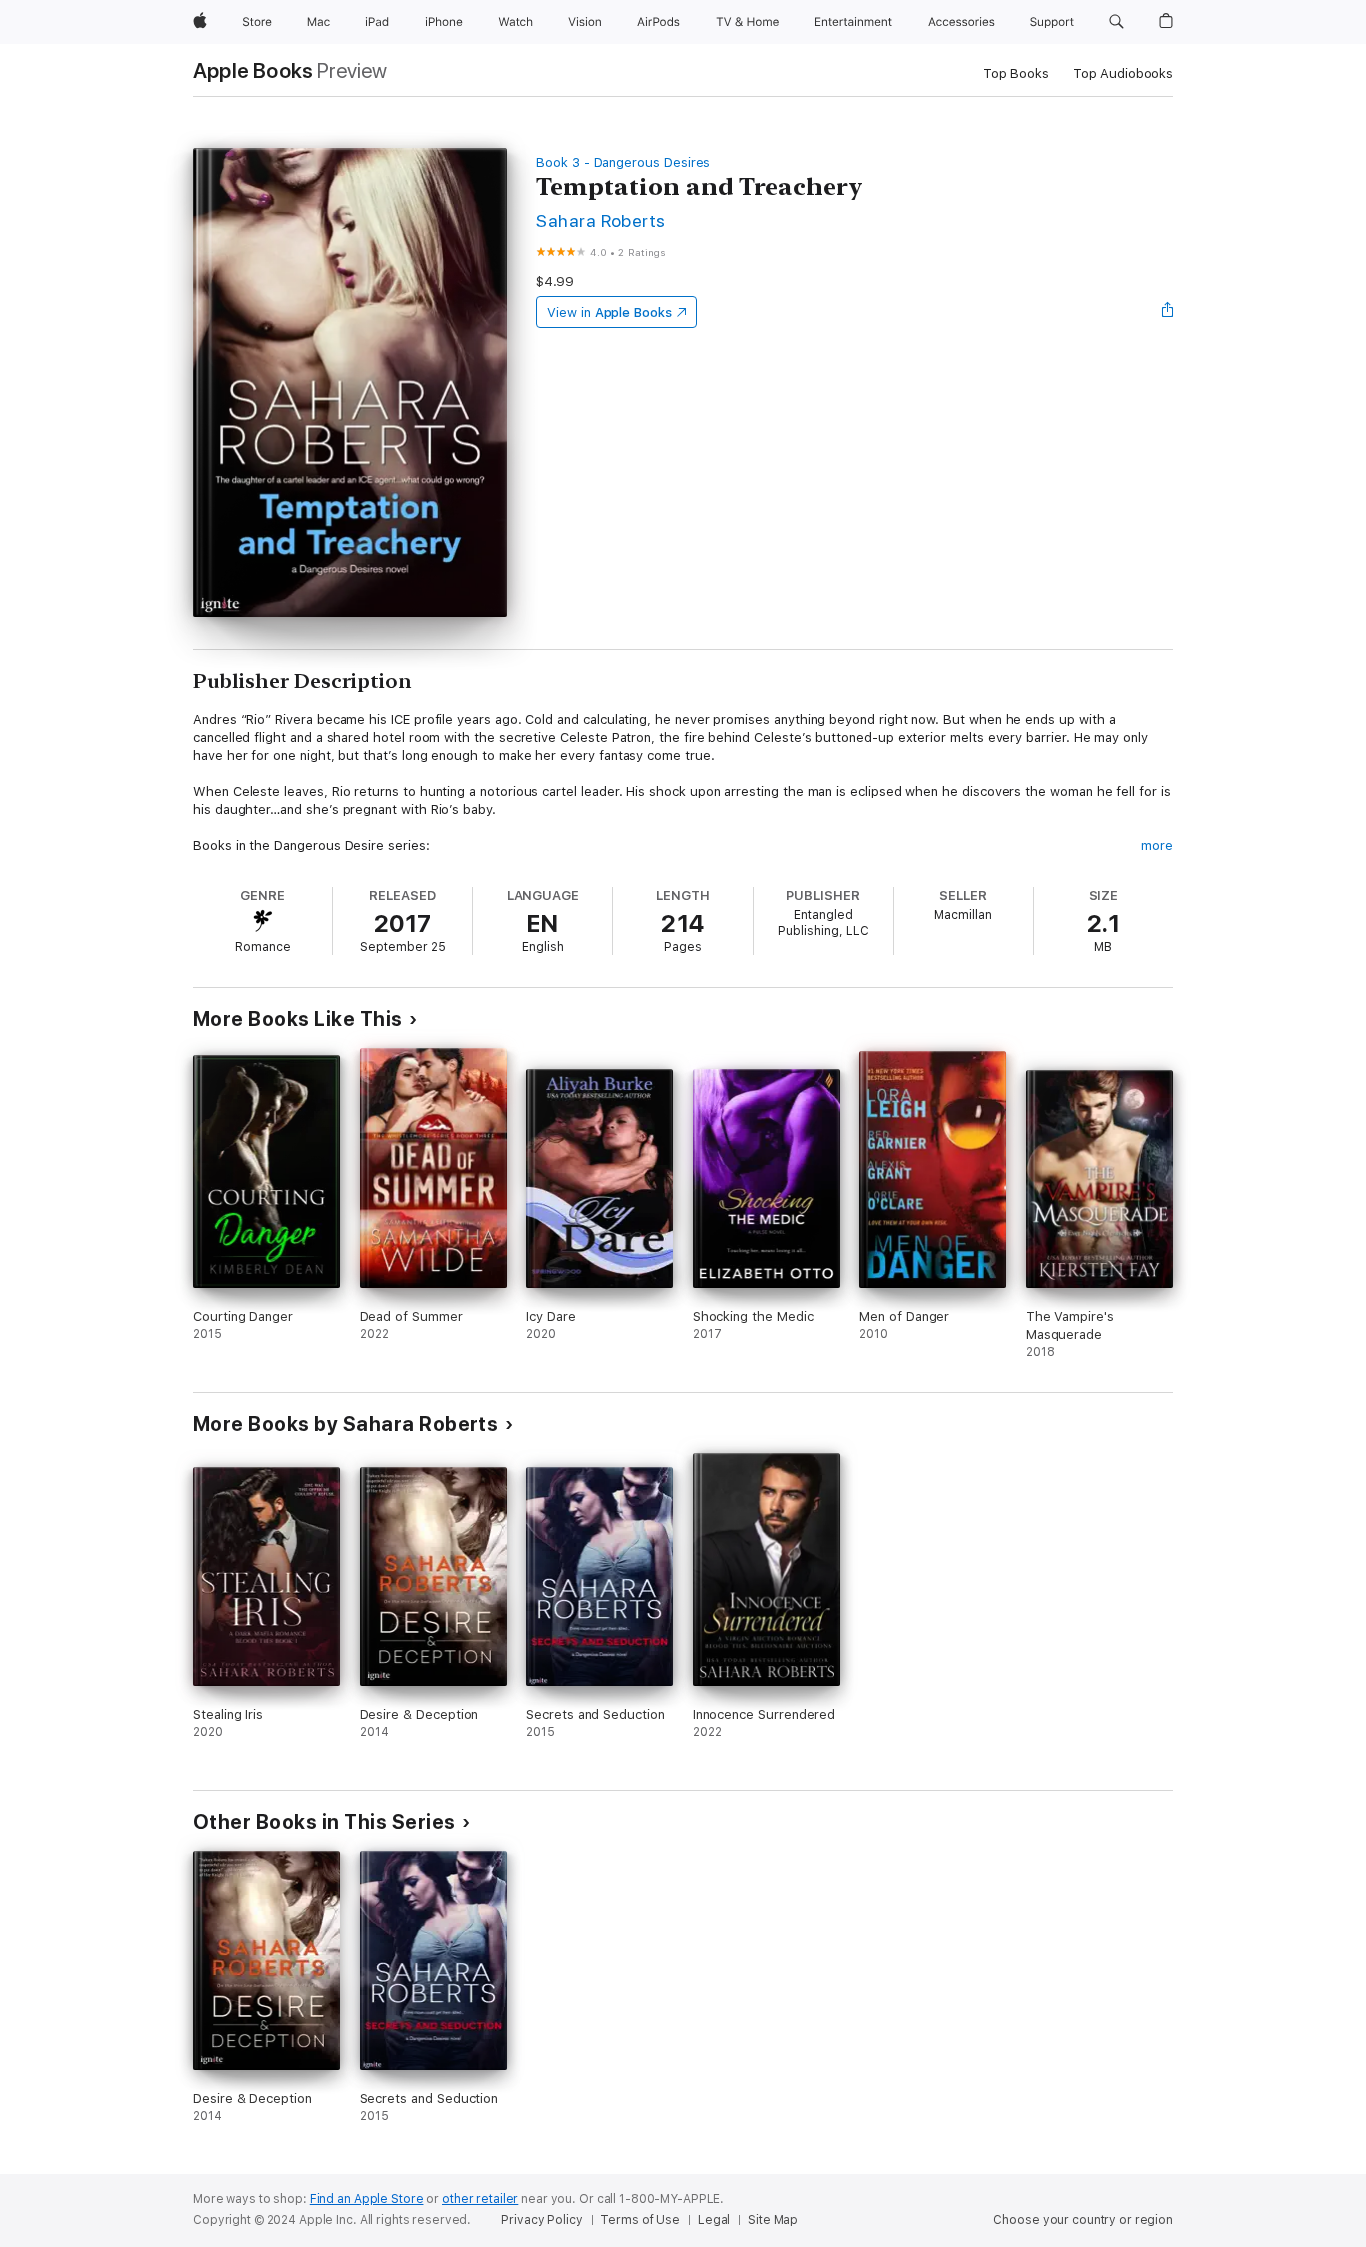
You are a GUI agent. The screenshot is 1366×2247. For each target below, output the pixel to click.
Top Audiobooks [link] (1123, 73)
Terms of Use (640, 2220)
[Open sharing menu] (1168, 312)
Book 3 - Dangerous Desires (623, 162)
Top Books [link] (1016, 73)
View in (609, 312)
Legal (714, 2220)
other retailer (480, 2199)
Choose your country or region (1083, 2220)
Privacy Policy (541, 2220)
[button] (1116, 22)
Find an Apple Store (367, 2199)
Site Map (773, 2220)
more (1157, 845)
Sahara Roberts (601, 220)
